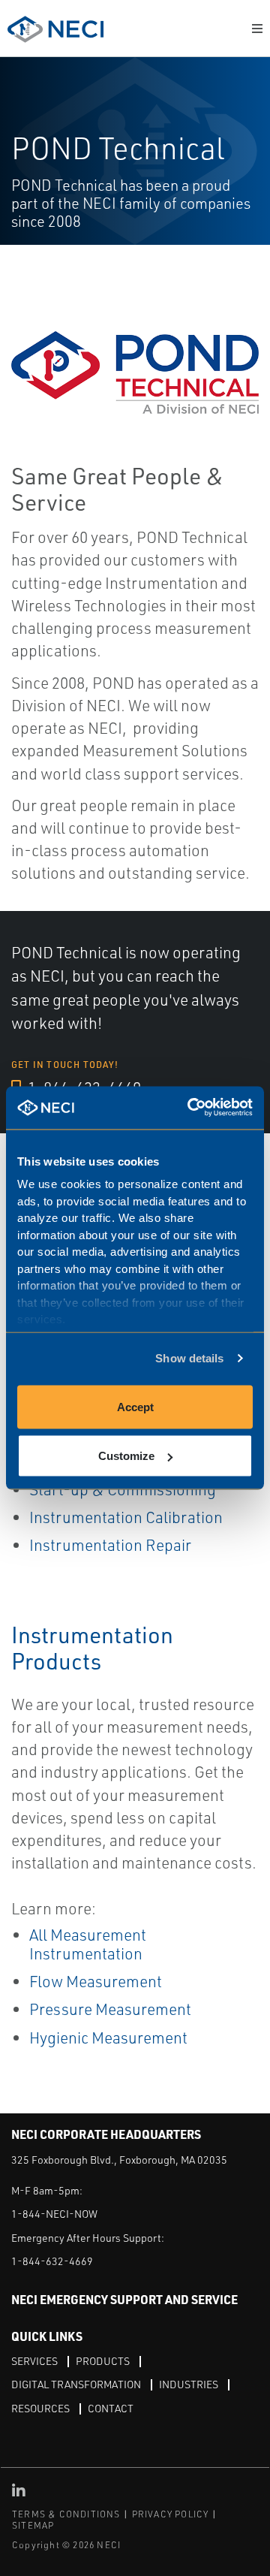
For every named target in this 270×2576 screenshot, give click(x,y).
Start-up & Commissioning (123, 1489)
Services (34, 2361)
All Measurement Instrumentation (88, 1944)
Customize (126, 1456)
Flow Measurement (96, 1981)
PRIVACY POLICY (171, 2514)
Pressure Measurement (110, 2009)
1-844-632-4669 (52, 2261)
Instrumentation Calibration (126, 1517)
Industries (189, 2384)
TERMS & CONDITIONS (66, 2514)
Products (103, 2361)
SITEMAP (33, 2525)
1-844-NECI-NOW (54, 2214)
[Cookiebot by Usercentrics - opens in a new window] (190, 1108)
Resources (40, 2408)
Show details (189, 1358)
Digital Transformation (76, 2384)
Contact (111, 2408)
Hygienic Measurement (108, 2038)
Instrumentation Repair (110, 1545)
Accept (135, 1406)
